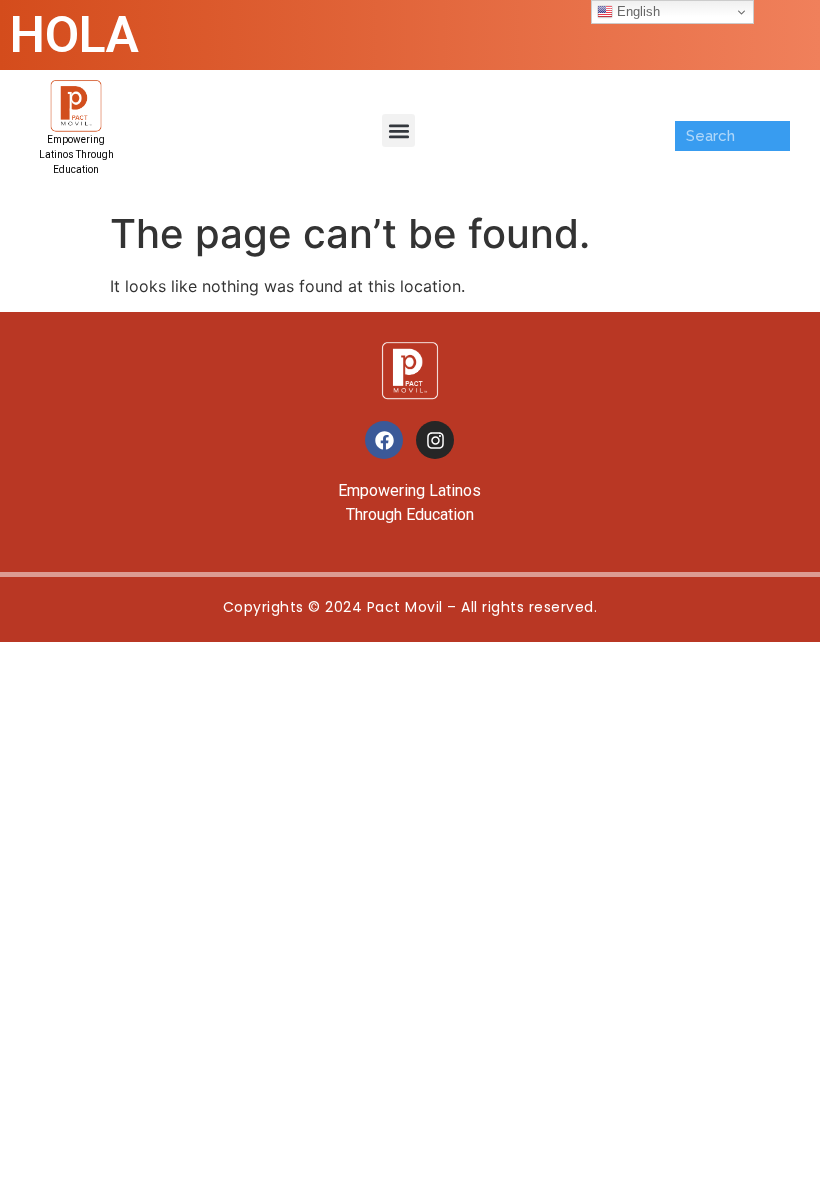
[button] (398, 130)
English (636, 11)
